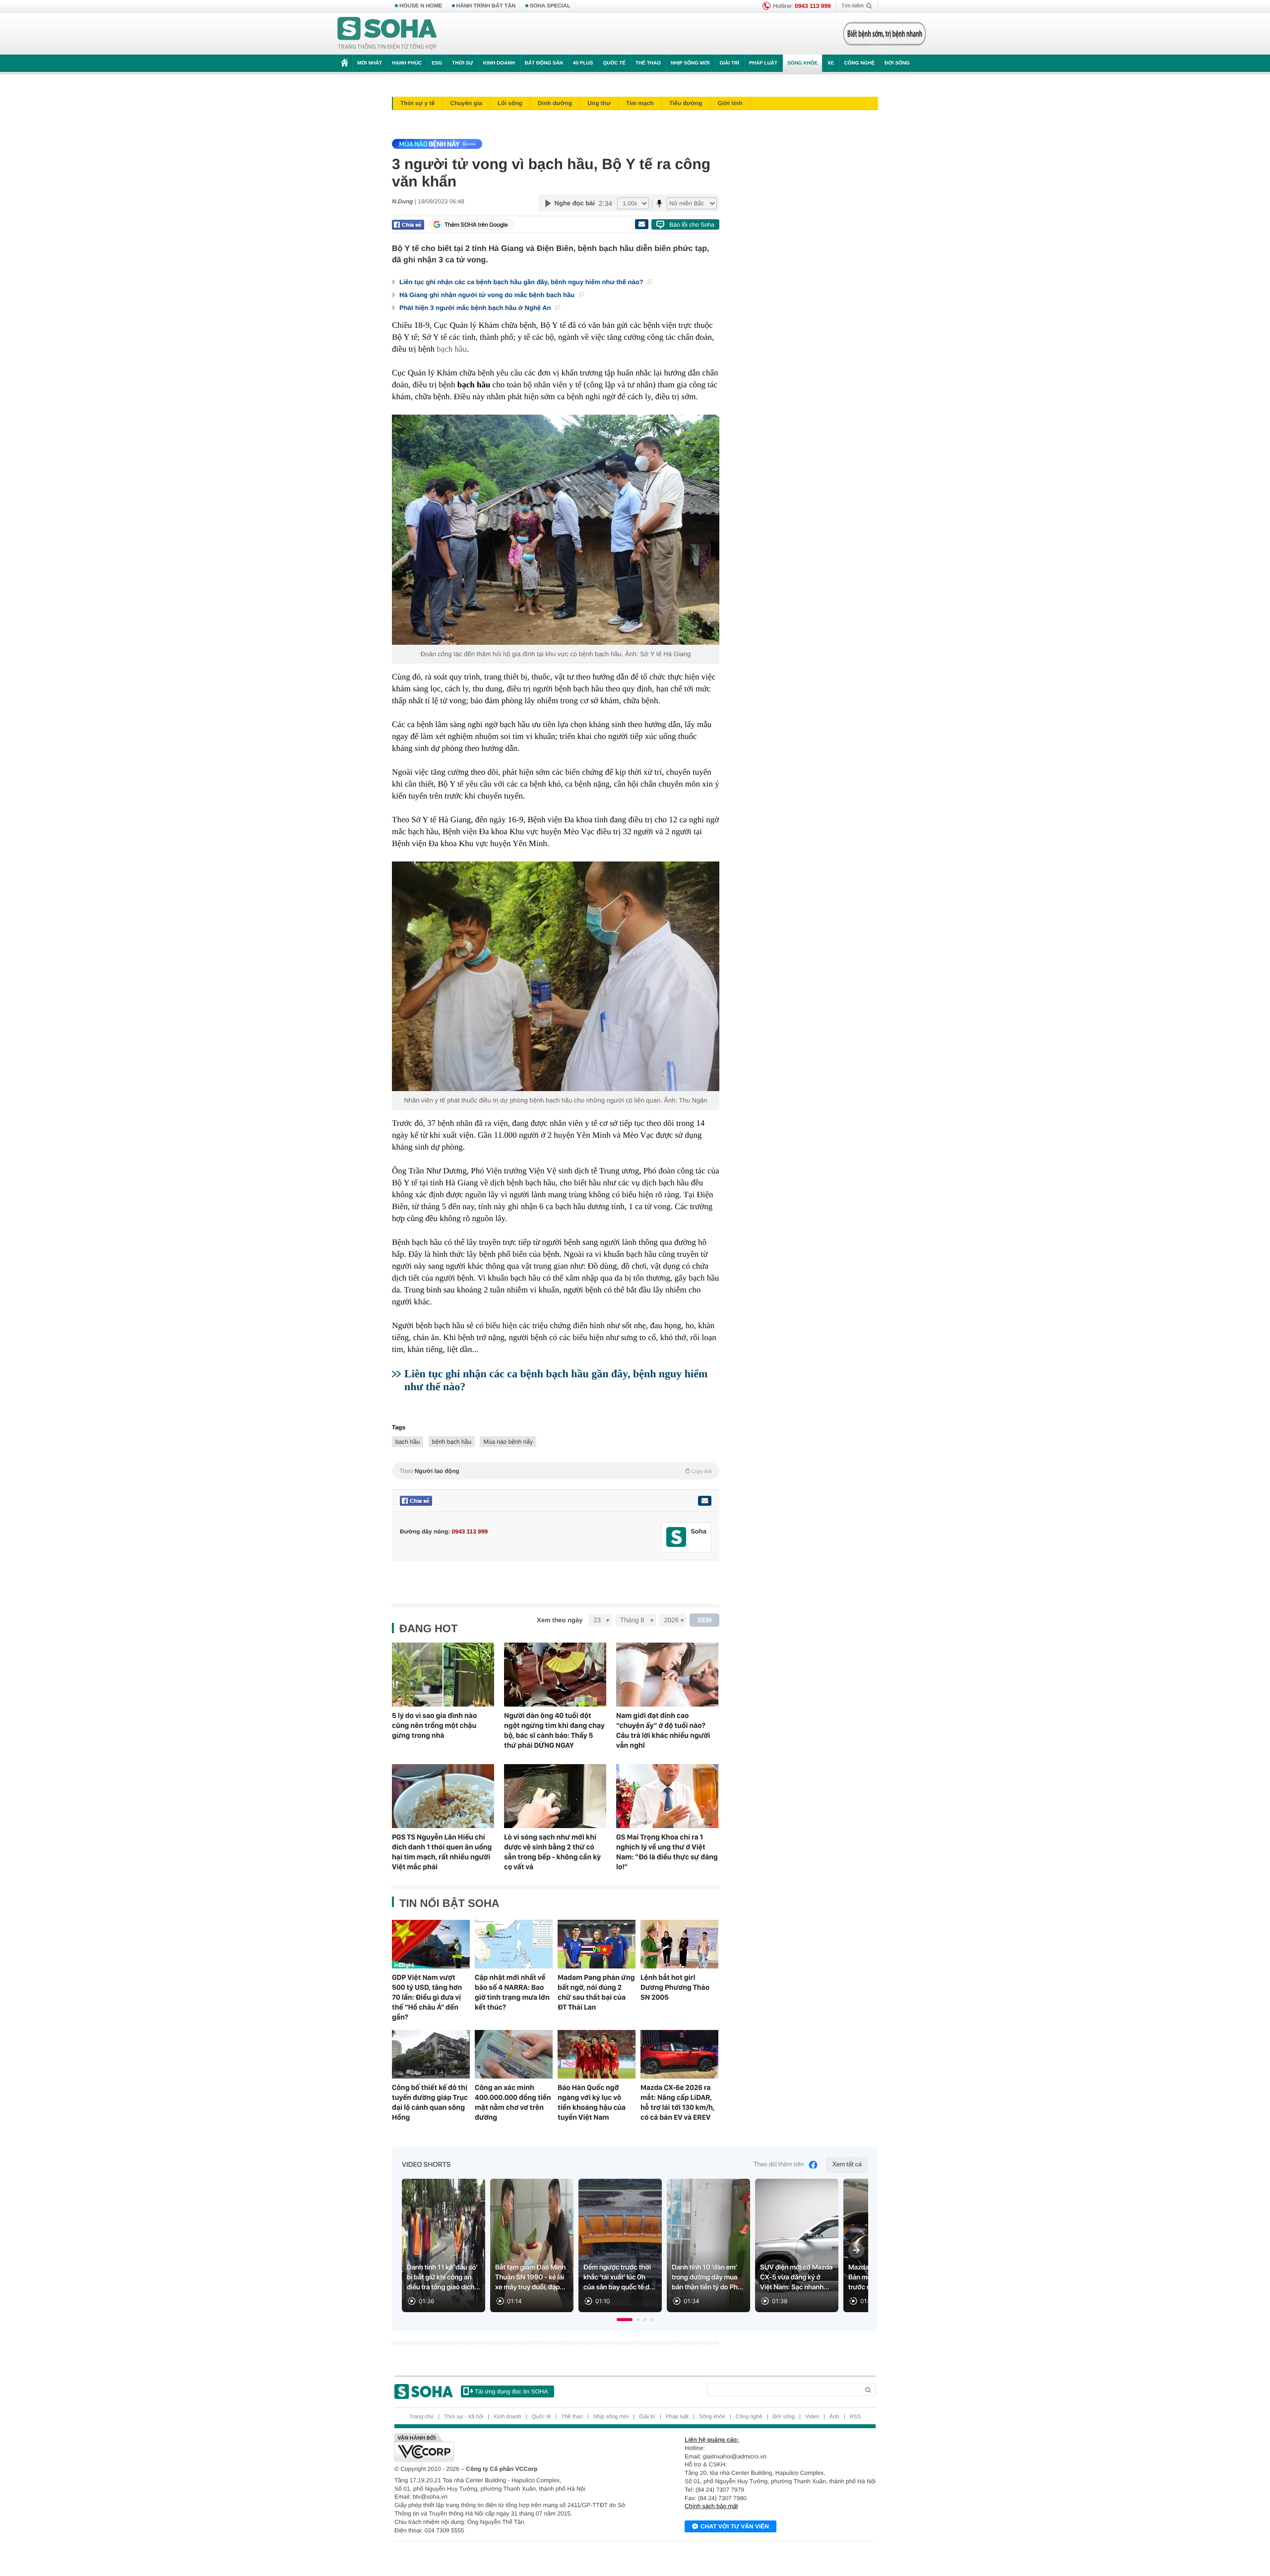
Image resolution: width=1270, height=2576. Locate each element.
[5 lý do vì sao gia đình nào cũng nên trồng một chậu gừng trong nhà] (443, 1675)
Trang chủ (421, 2417)
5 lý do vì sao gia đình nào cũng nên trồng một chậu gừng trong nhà (434, 1725)
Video (812, 2417)
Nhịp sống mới (690, 63)
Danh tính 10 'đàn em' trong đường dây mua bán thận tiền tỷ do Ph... (707, 2277)
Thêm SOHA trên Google (476, 225)
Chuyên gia (466, 103)
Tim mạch (640, 103)
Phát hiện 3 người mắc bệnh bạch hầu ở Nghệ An (476, 308)
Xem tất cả (847, 2165)
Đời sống (897, 63)
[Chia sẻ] (408, 225)
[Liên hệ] (704, 1501)
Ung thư (599, 103)
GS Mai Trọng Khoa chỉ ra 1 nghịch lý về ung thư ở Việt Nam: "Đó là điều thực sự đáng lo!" (667, 1852)
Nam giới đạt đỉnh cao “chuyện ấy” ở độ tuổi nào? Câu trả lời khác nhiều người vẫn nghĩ (663, 1730)
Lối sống (510, 103)
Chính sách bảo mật (711, 2506)
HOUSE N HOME (421, 6)
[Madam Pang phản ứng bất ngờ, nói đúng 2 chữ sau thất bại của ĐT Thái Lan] (597, 1944)
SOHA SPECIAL (550, 6)
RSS (856, 2417)
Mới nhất (370, 63)
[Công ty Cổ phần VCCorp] (515, 2448)
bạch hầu (408, 1442)
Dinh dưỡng (555, 103)
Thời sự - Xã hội (464, 2417)
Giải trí (729, 63)
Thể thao (648, 63)
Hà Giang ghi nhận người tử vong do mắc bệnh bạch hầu (488, 295)
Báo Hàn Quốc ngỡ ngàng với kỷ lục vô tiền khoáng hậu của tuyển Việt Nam (592, 2102)
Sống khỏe (802, 63)
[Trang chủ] (387, 34)
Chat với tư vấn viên (735, 2526)
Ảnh (834, 2417)
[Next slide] (856, 2250)
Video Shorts (426, 2165)
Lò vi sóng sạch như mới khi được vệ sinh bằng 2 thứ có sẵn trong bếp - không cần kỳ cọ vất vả (552, 1852)
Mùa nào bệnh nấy (508, 1442)
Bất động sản (544, 63)
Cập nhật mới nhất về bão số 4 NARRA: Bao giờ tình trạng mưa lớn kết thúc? (512, 1992)
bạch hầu (452, 349)
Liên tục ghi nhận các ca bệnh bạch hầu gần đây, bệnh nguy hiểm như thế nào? (522, 282)
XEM (705, 1620)
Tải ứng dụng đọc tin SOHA (511, 2392)
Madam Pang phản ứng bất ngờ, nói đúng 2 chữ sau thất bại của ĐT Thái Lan (596, 1992)
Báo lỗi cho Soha (692, 225)
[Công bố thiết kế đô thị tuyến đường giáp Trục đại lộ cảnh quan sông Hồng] (431, 2054)
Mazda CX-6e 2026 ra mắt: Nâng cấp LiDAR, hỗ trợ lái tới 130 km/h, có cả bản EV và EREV (677, 2102)
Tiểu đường (686, 103)
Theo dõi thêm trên (779, 2165)
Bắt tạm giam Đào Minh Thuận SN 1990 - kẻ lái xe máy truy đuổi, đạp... (530, 2277)
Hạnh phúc (407, 63)
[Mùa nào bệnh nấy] (553, 144)
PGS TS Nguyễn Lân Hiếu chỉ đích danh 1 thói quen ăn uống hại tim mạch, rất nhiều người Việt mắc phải (442, 1852)
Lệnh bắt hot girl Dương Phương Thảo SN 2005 (675, 1987)
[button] (625, 2320)
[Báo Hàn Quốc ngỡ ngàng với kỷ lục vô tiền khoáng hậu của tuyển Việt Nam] (597, 2054)
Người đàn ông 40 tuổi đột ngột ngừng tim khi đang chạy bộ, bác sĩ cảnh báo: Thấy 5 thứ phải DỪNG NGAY (554, 1730)
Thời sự (462, 63)
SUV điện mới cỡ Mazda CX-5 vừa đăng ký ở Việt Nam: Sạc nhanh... (796, 2277)
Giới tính (730, 103)
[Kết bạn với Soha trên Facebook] (676, 1537)
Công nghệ (859, 63)
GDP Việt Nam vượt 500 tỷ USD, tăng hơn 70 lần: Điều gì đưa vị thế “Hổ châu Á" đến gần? (427, 1997)
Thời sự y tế (417, 103)
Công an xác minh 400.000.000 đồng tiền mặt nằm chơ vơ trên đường (513, 2102)
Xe (831, 63)
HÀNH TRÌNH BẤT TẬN (486, 6)
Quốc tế (614, 63)
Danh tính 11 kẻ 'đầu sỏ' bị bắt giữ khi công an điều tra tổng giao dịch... (444, 2277)
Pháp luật (763, 63)
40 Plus (583, 63)
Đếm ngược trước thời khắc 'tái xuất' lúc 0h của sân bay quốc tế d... (619, 2277)
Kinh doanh (499, 63)
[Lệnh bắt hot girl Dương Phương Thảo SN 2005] (679, 1944)
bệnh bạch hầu (452, 1442)
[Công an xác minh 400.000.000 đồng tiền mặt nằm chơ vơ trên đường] (514, 2054)
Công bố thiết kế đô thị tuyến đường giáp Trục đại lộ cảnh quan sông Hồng (430, 2102)
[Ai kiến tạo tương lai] (882, 34)
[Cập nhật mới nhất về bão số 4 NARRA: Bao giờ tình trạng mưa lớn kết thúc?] (514, 1944)
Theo (556, 1471)
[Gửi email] (641, 224)
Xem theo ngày (560, 1620)
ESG (437, 63)
